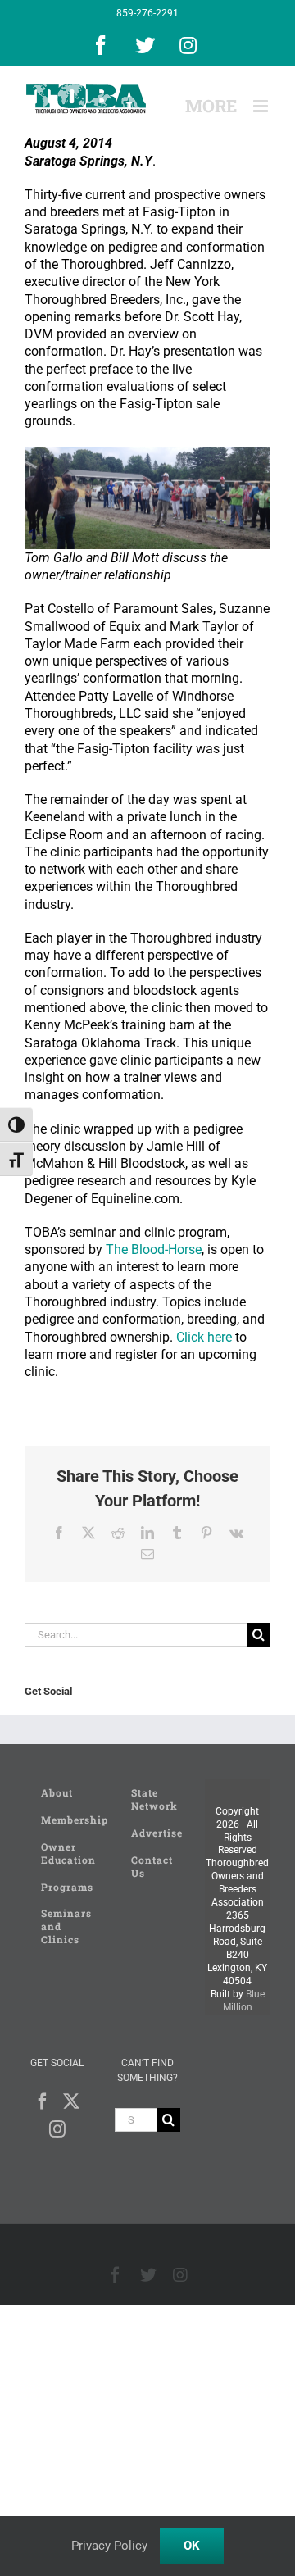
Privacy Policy (109, 2546)
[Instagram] (57, 2129)
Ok (192, 2546)
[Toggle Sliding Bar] (211, 106)
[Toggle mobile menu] (262, 106)
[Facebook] (43, 2101)
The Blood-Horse (154, 1249)
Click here (204, 1337)
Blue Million (244, 2001)
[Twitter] (71, 2101)
